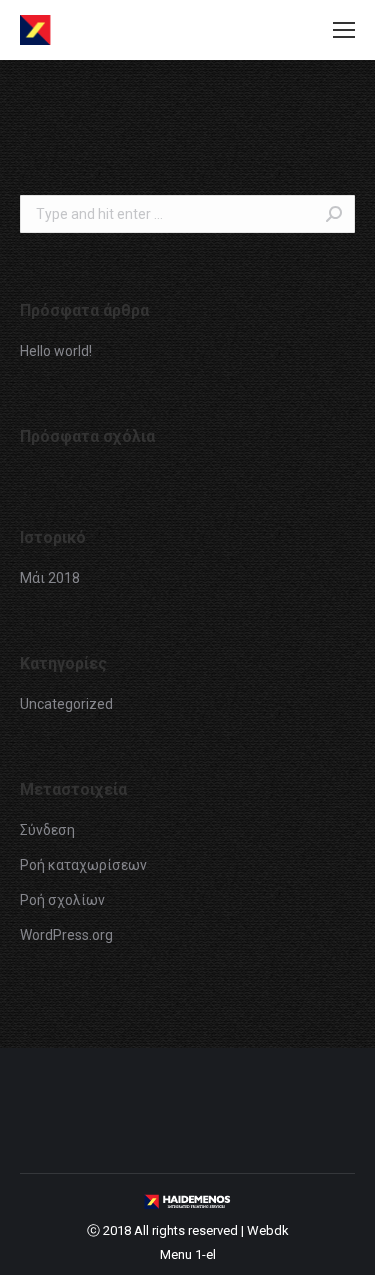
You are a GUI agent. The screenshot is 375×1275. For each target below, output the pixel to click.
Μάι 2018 (50, 578)
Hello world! (56, 351)
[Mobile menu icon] (344, 30)
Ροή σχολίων (62, 900)
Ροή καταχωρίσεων (83, 865)
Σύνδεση (47, 830)
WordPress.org (66, 935)
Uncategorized (66, 704)
